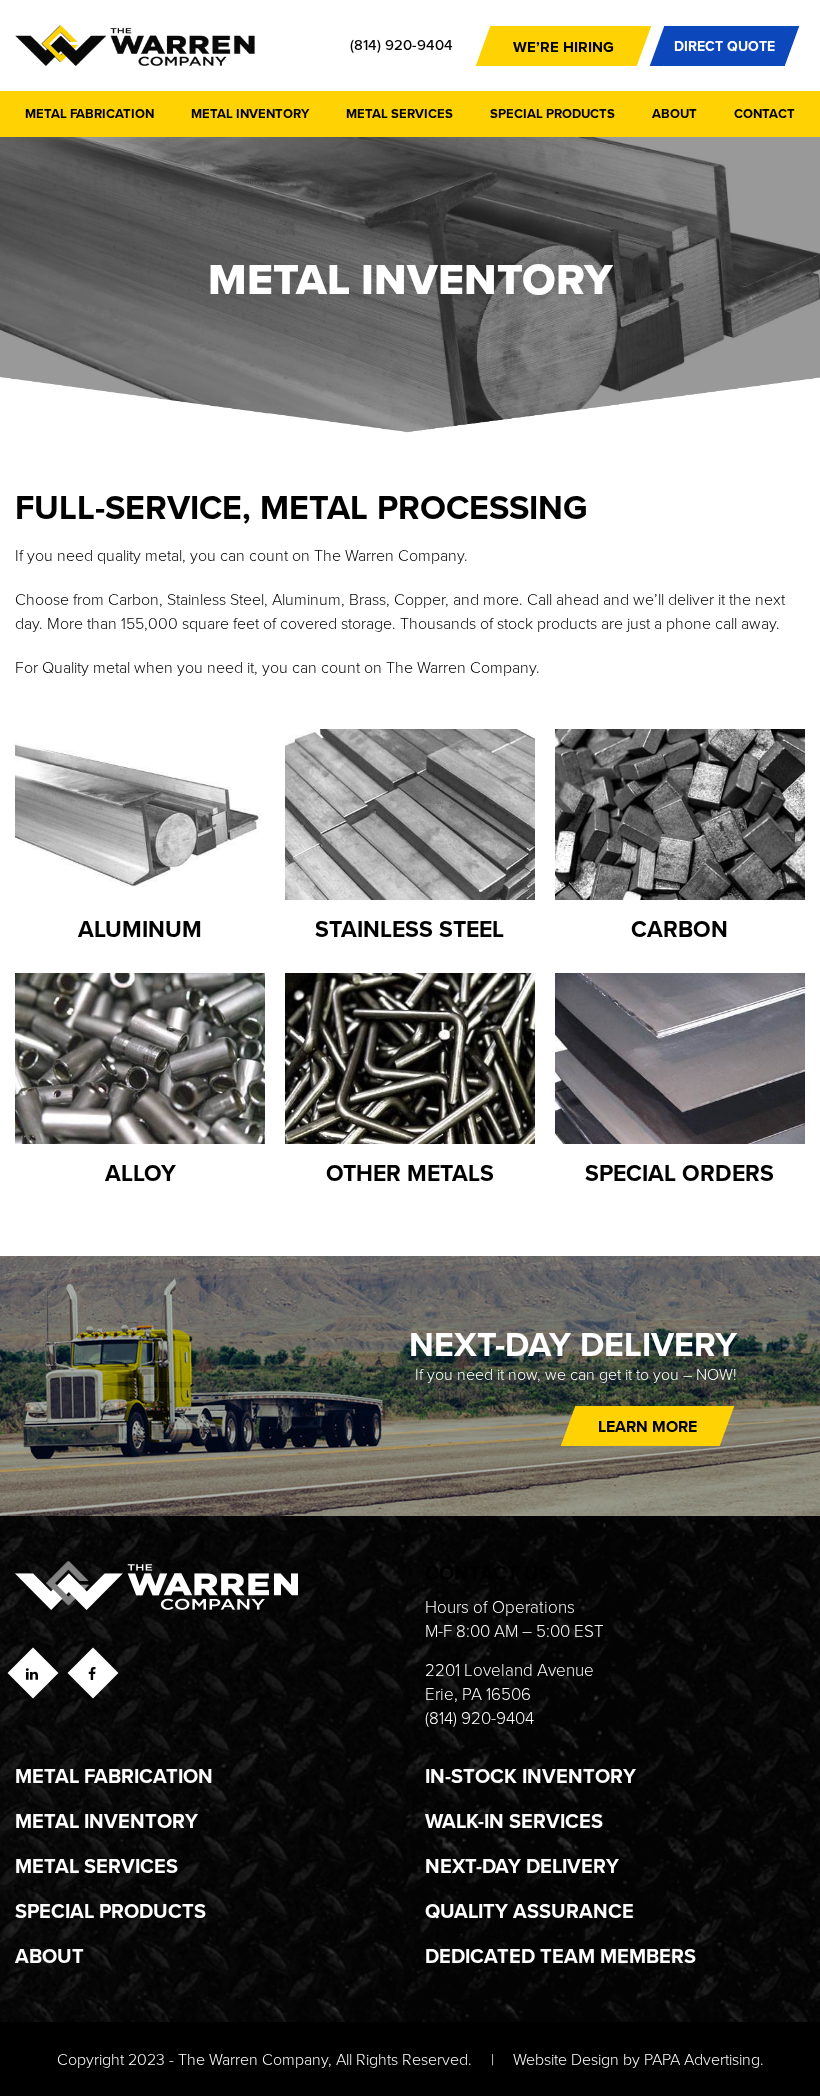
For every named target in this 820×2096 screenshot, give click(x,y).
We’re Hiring (563, 47)
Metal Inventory (250, 113)
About (674, 113)
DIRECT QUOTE (724, 46)
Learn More (160, 809)
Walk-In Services (514, 1820)
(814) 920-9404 (401, 44)
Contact (764, 113)
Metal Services (399, 113)
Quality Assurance (529, 1910)
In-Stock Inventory (530, 1775)
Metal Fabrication (89, 113)
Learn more (647, 1426)
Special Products (552, 113)
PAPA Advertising (702, 2059)
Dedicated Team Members (560, 1955)
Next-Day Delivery (522, 1865)
